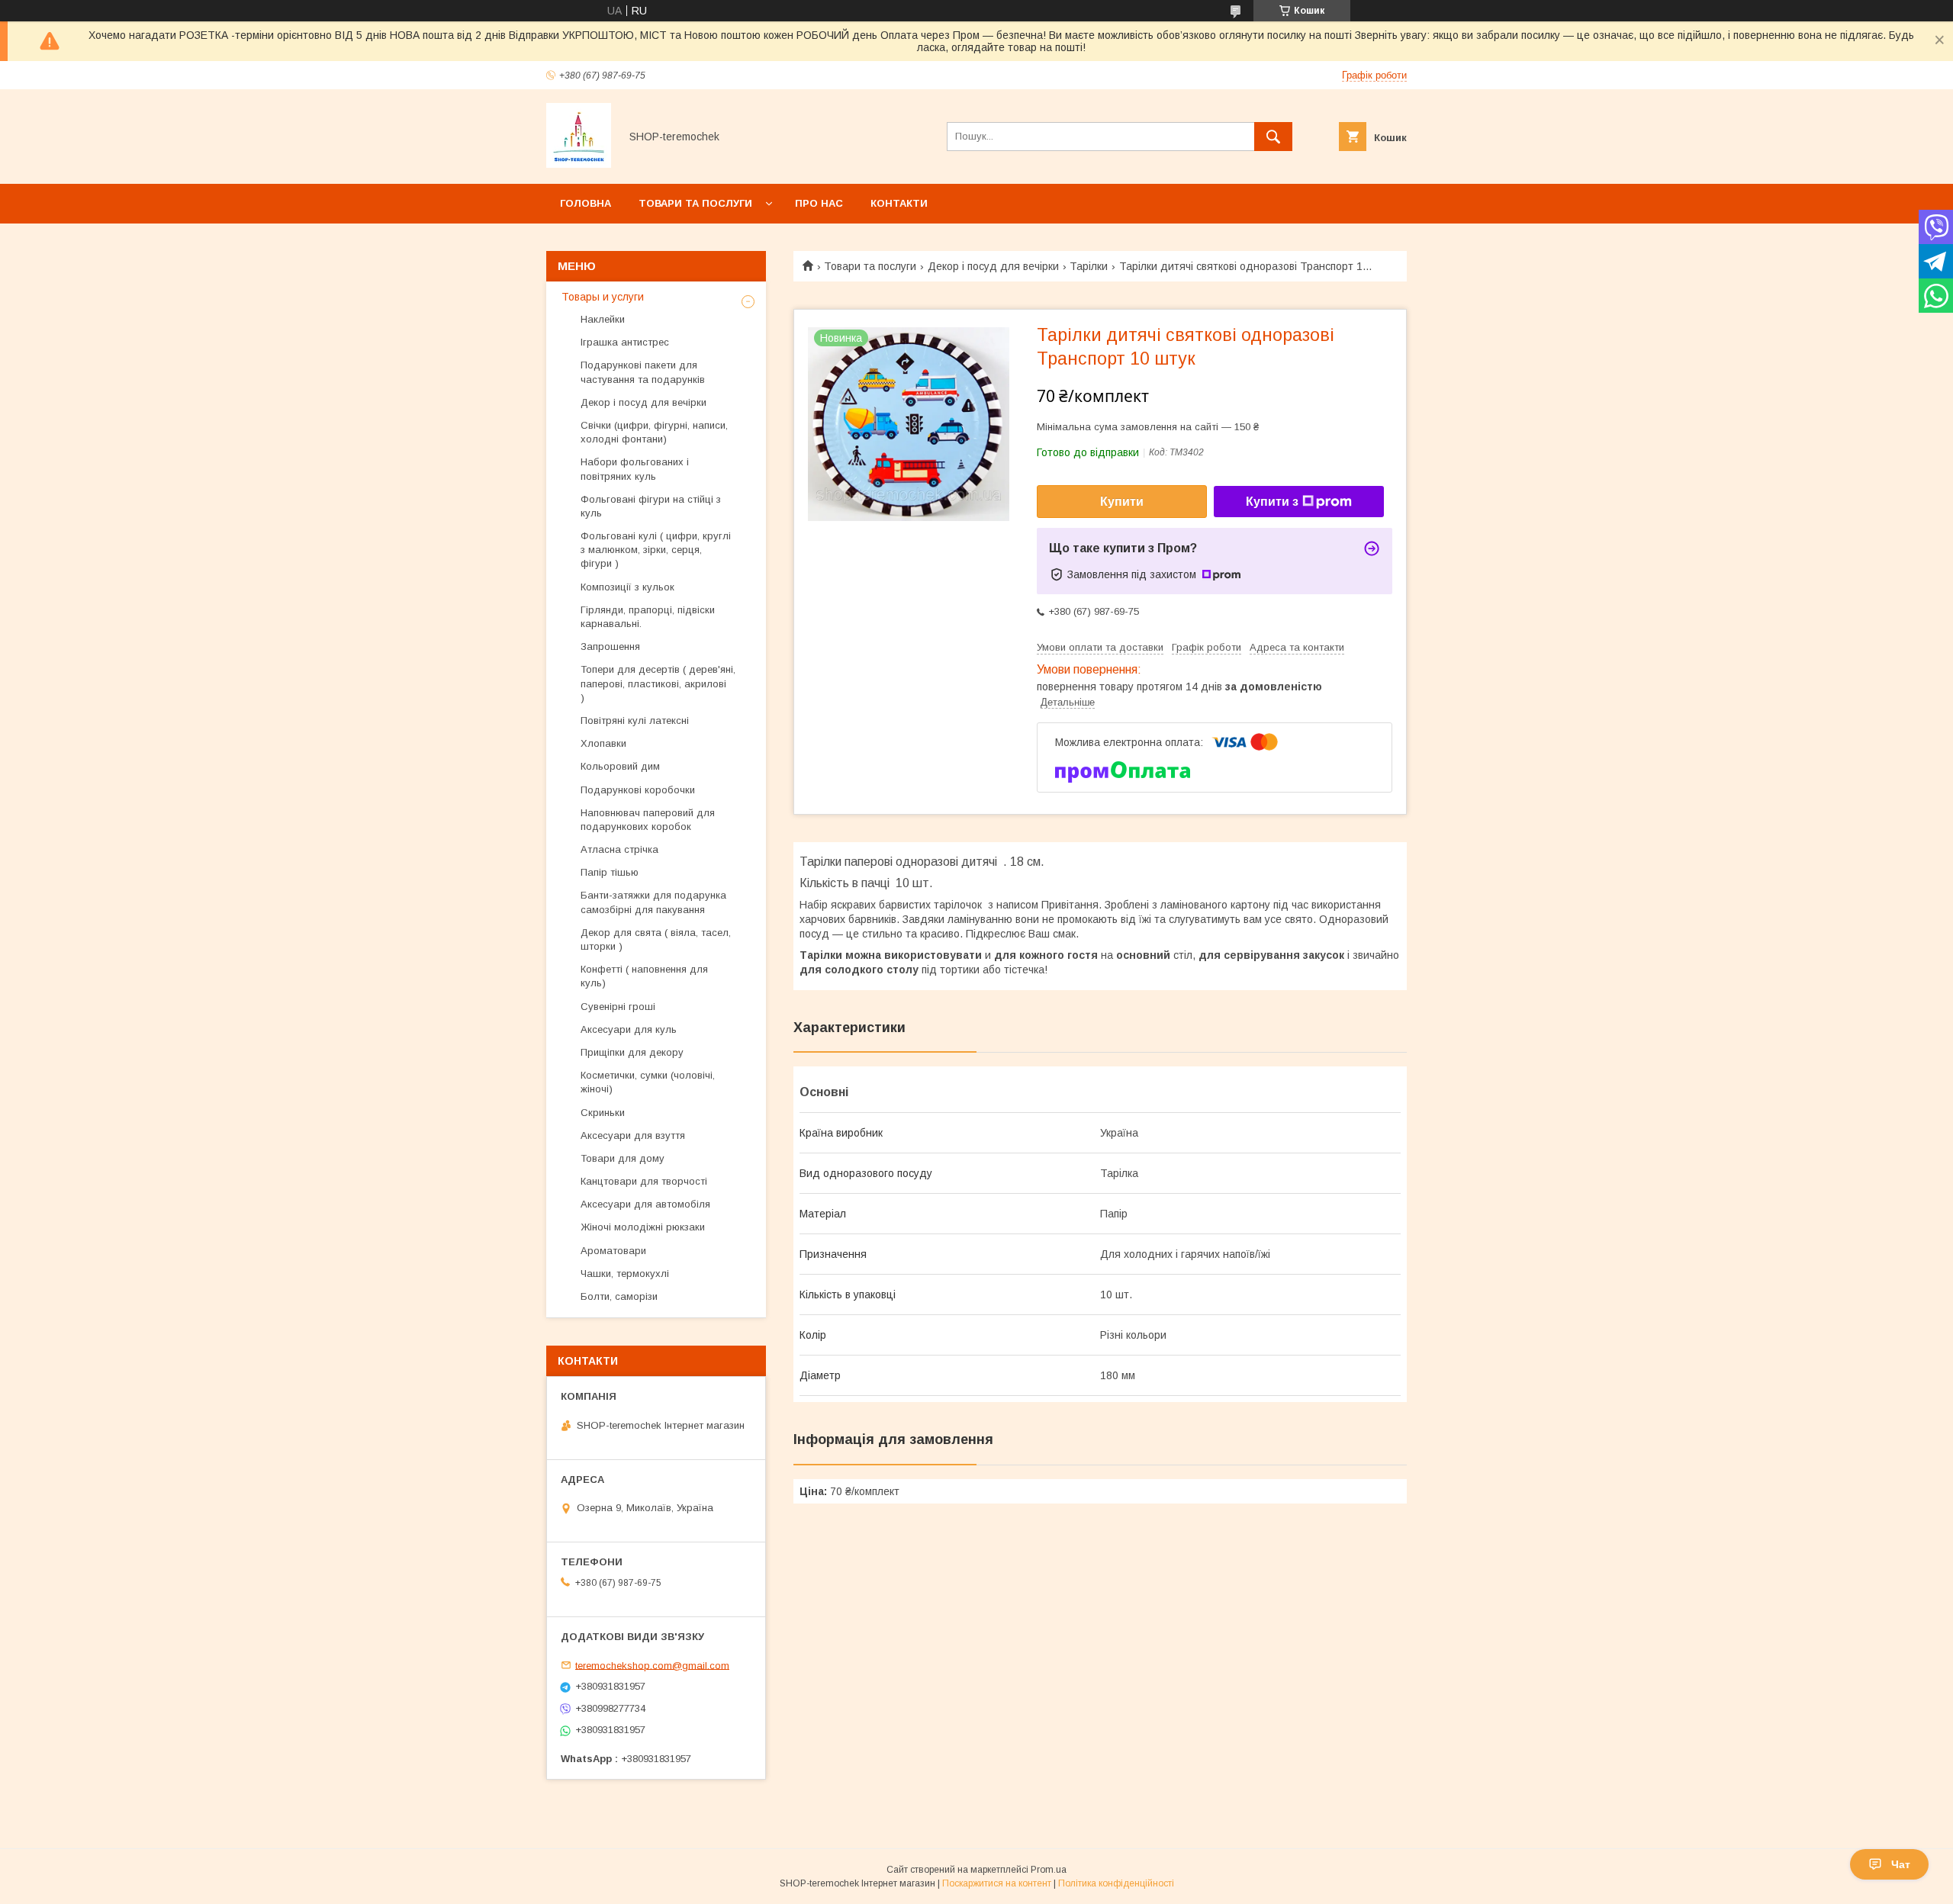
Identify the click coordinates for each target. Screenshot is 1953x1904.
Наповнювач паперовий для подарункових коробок (648, 820)
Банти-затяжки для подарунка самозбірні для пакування (653, 902)
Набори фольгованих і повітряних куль (635, 469)
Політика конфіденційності (1116, 1883)
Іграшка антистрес (625, 342)
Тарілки (1089, 266)
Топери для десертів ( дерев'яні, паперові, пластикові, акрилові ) (658, 683)
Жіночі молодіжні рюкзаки (643, 1227)
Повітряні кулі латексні (635, 720)
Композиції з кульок (627, 587)
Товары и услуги (603, 297)
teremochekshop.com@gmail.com (652, 1665)
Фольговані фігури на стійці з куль (651, 506)
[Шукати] (1273, 137)
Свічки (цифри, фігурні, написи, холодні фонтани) (654, 432)
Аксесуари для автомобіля (645, 1204)
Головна (586, 203)
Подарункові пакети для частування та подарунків (643, 372)
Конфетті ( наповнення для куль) (644, 976)
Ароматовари (613, 1251)
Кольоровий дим (620, 766)
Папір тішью (610, 872)
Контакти (899, 203)
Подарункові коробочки (638, 790)
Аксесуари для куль (629, 1029)
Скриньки (603, 1113)
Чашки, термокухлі (625, 1274)
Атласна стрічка (619, 849)
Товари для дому (623, 1158)
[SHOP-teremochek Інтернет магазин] (579, 164)
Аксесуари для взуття (633, 1135)
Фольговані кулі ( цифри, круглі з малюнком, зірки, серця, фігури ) (656, 550)
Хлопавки (603, 743)
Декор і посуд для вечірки (993, 266)
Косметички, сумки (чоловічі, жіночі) (648, 1082)
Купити (1122, 502)
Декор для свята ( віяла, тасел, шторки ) (656, 939)
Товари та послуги (695, 203)
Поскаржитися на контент (997, 1883)
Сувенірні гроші (618, 1007)
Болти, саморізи (619, 1296)
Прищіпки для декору (632, 1052)
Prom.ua (1049, 1870)
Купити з (1272, 502)
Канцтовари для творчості (644, 1181)
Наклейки (603, 319)
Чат (1901, 1864)
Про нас (819, 203)
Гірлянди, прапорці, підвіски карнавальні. (648, 617)
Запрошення (610, 646)
